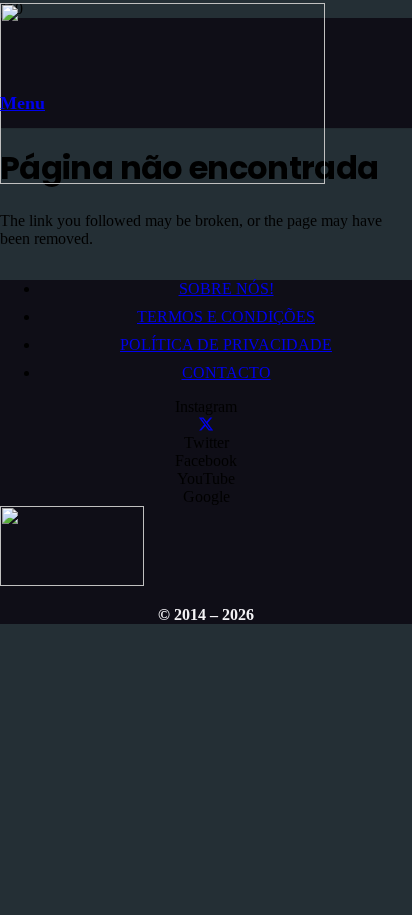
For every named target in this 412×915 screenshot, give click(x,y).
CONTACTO (226, 372)
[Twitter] (206, 424)
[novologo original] (162, 178)
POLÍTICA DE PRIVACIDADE (226, 344)
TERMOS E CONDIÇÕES (226, 316)
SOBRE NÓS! (226, 288)
